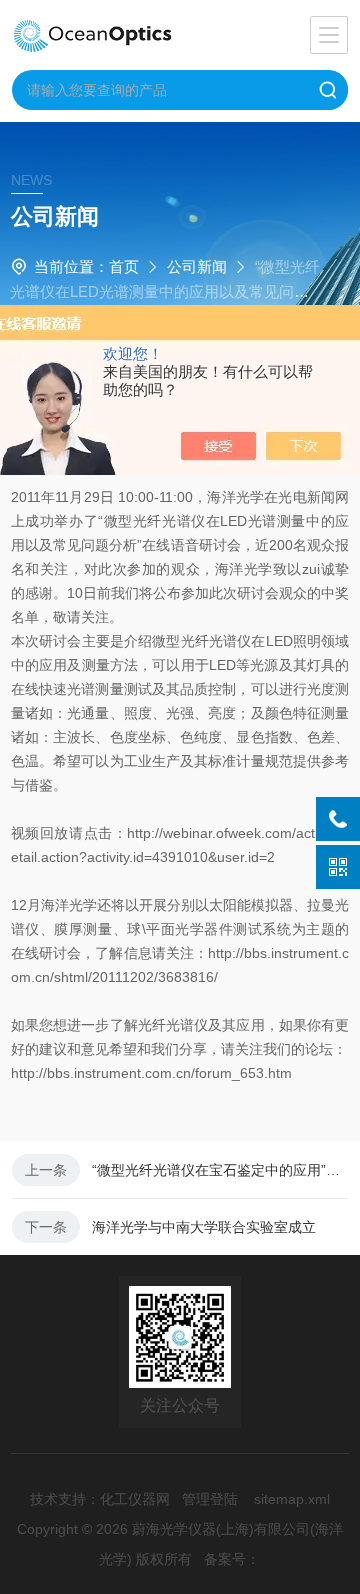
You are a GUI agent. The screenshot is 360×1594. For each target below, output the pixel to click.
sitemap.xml (292, 1499)
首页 (124, 266)
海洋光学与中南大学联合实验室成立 (204, 1227)
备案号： (232, 1559)
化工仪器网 (135, 1499)
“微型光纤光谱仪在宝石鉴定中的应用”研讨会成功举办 (220, 1170)
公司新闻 (197, 266)
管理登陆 (210, 1499)
